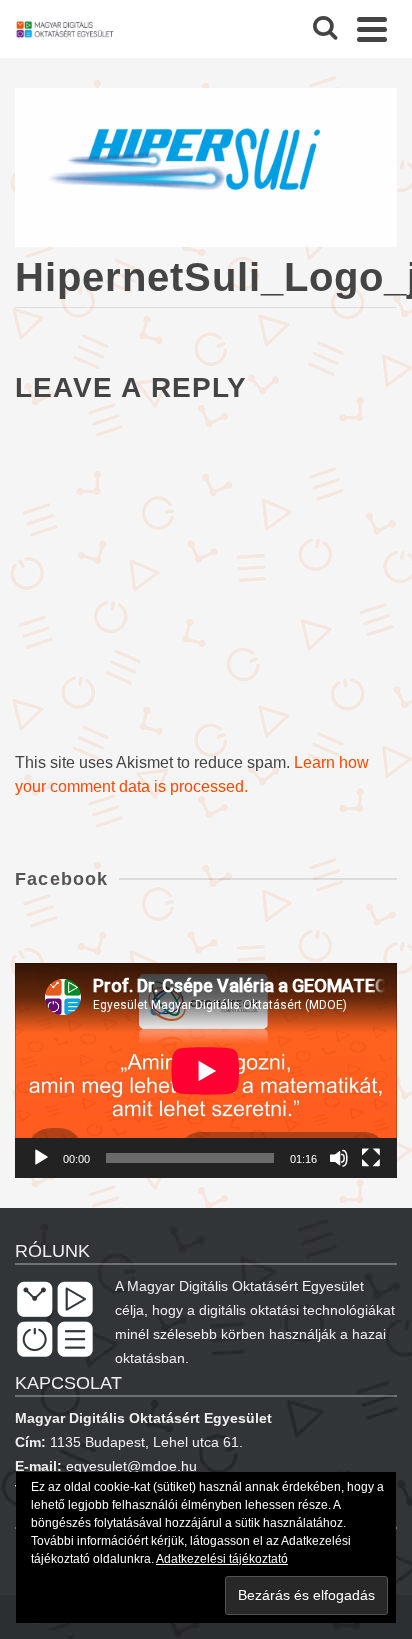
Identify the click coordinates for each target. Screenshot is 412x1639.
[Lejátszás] (41, 1158)
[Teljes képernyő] (371, 1158)
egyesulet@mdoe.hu (131, 1466)
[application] (206, 1070)
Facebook (62, 879)
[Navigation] (372, 29)
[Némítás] (339, 1158)
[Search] (325, 29)
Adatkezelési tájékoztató (222, 1559)
